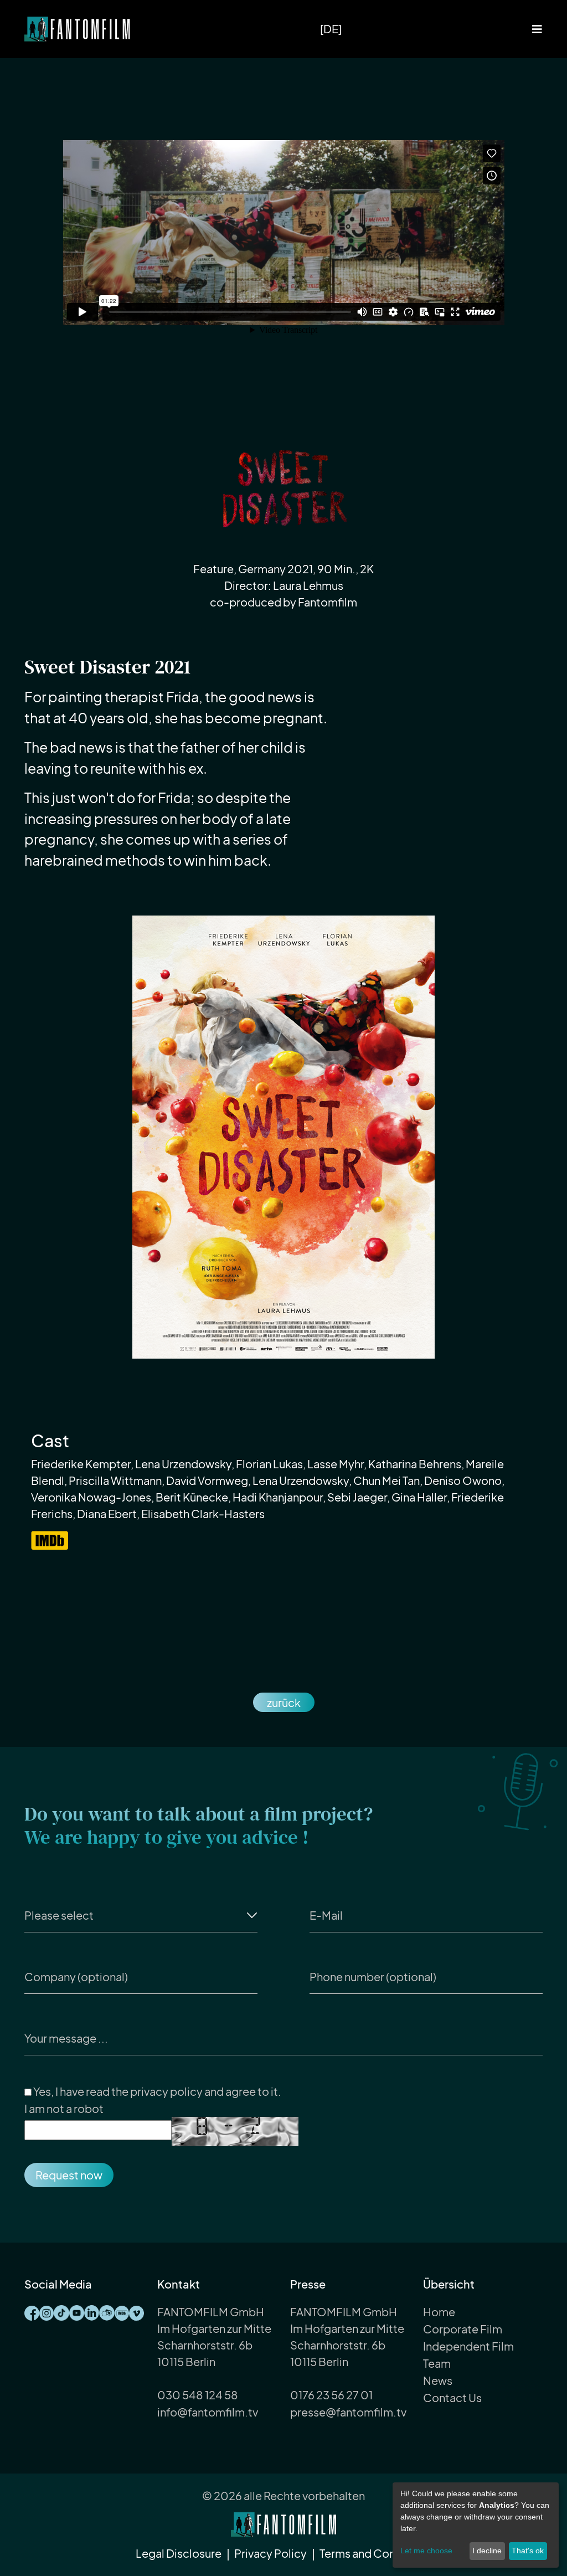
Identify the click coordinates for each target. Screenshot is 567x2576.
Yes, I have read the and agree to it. (156, 2091)
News (438, 2380)
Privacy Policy (270, 2553)
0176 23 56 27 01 (331, 2395)
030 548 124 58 (198, 2395)
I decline (487, 2551)
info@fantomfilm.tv (208, 2412)
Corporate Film (463, 2329)
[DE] (331, 29)
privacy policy (166, 2091)
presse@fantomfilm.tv (348, 2412)
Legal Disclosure (179, 2553)
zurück (284, 1702)
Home (439, 2312)
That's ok (528, 2551)
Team (437, 2363)
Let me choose (426, 2551)
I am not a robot (64, 2108)
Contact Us (452, 2397)
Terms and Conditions (375, 2553)
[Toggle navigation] (537, 29)
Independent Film (468, 2346)
